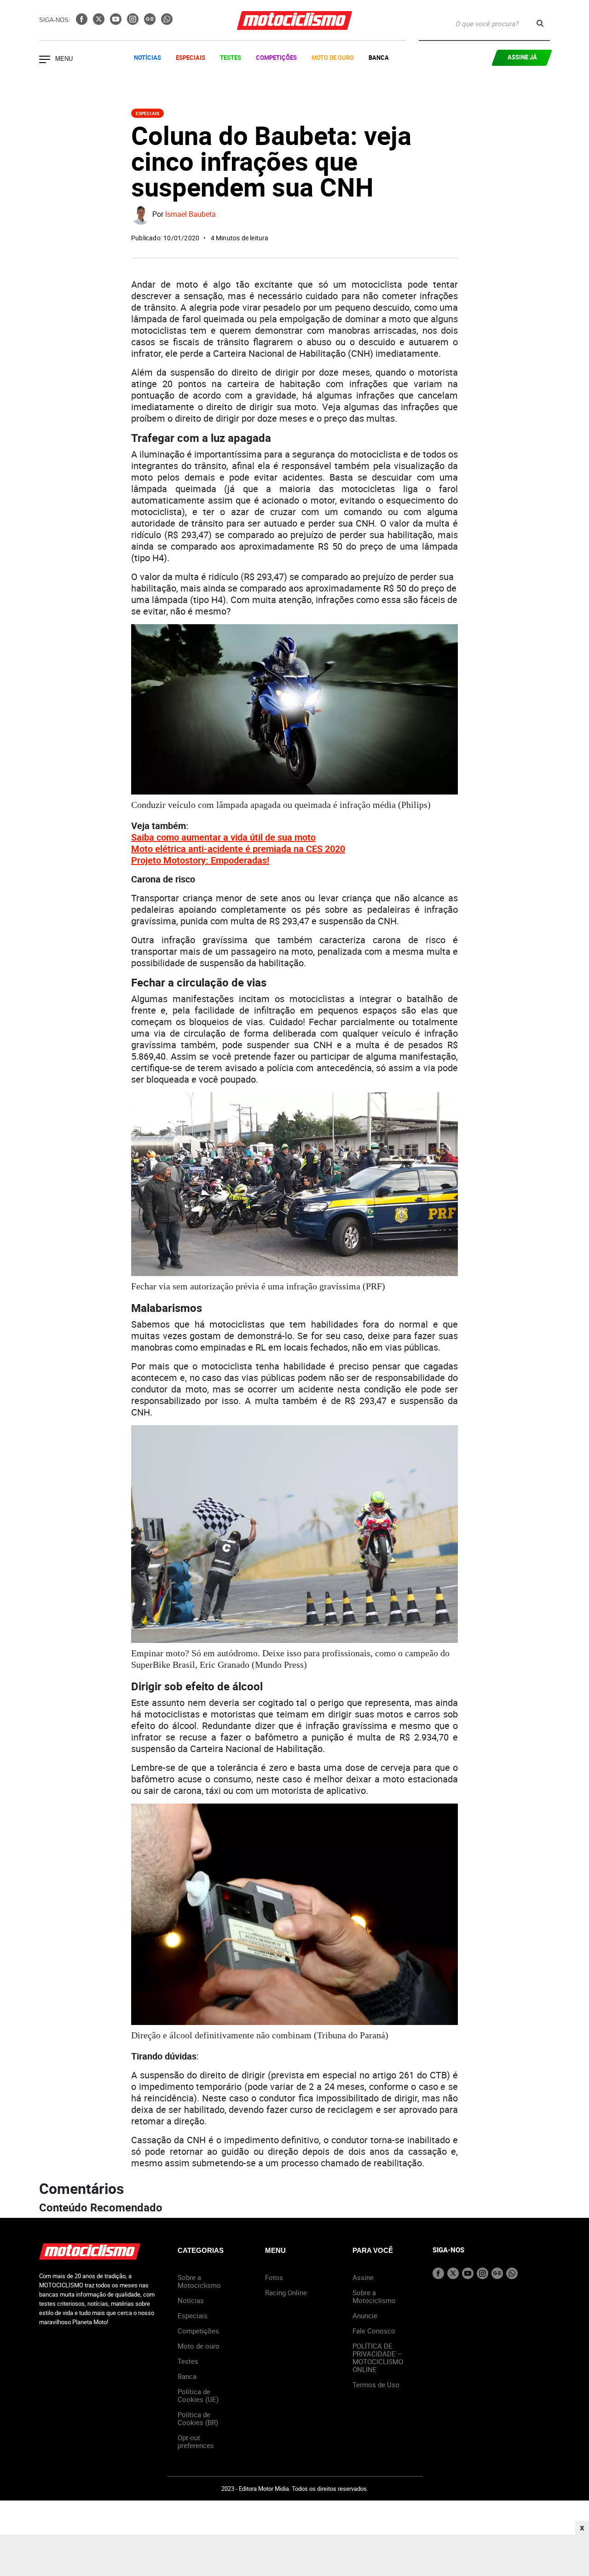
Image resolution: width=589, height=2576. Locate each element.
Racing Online (286, 2292)
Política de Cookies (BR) (198, 2418)
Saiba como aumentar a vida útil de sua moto (223, 837)
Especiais (191, 58)
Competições (276, 58)
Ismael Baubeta (191, 215)
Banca (379, 58)
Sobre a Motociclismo (199, 2281)
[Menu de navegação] (45, 60)
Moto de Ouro (333, 58)
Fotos (274, 2277)
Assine (363, 2277)
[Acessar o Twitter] (100, 22)
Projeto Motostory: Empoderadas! (200, 860)
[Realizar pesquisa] (540, 23)
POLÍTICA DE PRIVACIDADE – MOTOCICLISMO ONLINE (378, 2358)
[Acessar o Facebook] (83, 22)
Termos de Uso (376, 2385)
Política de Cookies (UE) (198, 2395)
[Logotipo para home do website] (294, 20)
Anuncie (365, 2315)
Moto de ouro (199, 2346)
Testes (231, 58)
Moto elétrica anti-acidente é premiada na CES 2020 (238, 849)
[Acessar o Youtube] (117, 22)
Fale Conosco (374, 2331)
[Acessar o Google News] (151, 22)
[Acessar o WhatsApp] (167, 22)
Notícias (147, 58)
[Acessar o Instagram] (134, 22)
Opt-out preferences (196, 2441)
